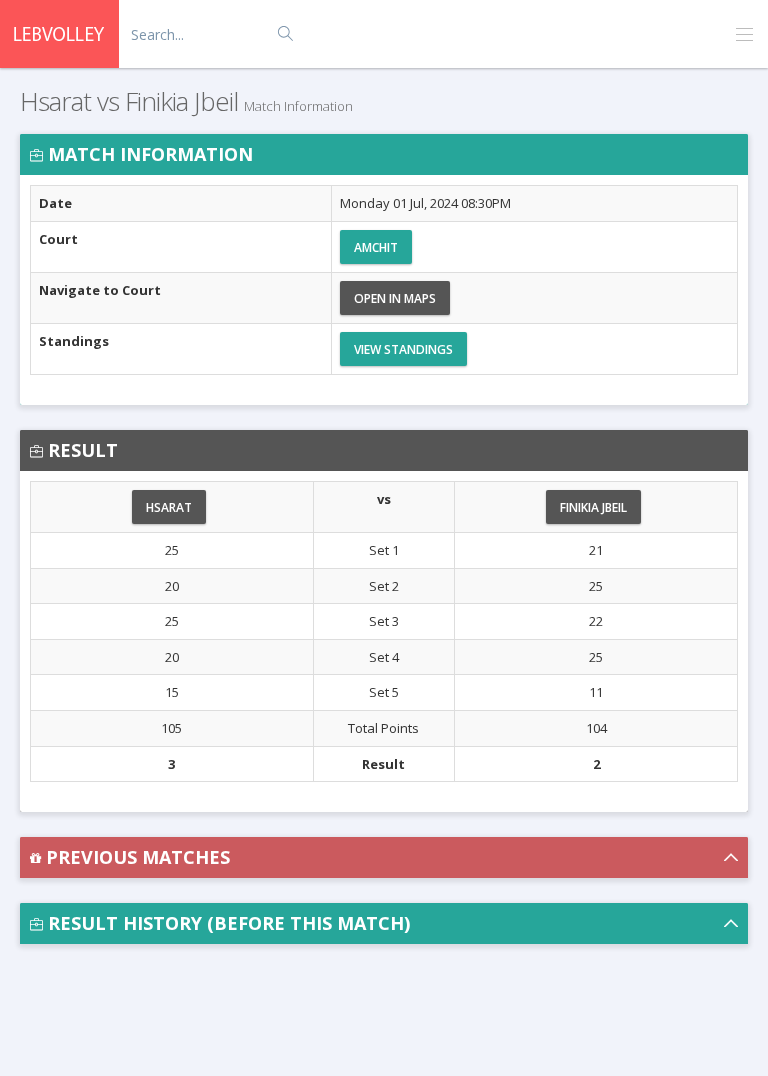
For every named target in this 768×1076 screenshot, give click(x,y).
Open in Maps (395, 298)
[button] (384, 857)
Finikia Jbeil (593, 507)
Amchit (376, 247)
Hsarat (169, 507)
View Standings (403, 349)
